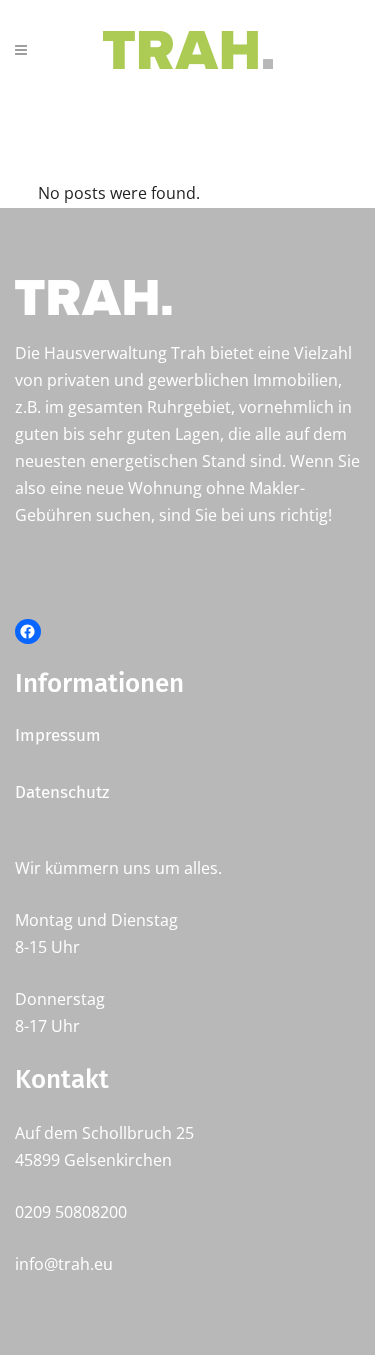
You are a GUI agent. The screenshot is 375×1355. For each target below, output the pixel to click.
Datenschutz (62, 792)
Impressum (58, 735)
